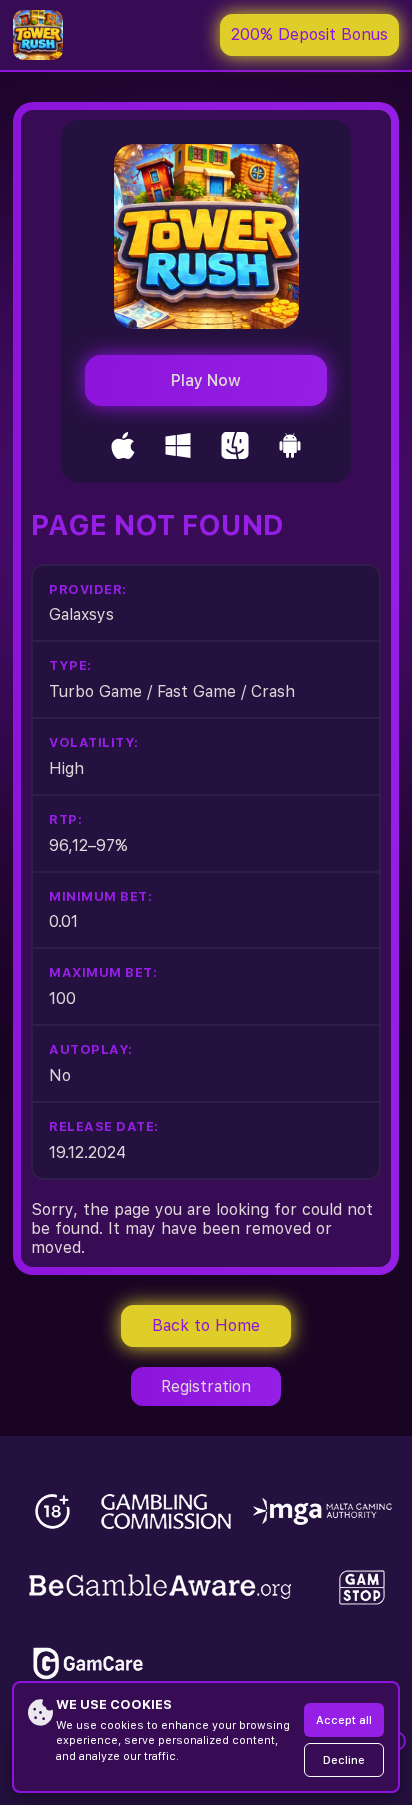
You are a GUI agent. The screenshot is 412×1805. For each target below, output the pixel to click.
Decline (344, 1760)
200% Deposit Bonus (309, 34)
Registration (206, 1386)
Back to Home (206, 1325)
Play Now (206, 380)
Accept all (344, 1720)
